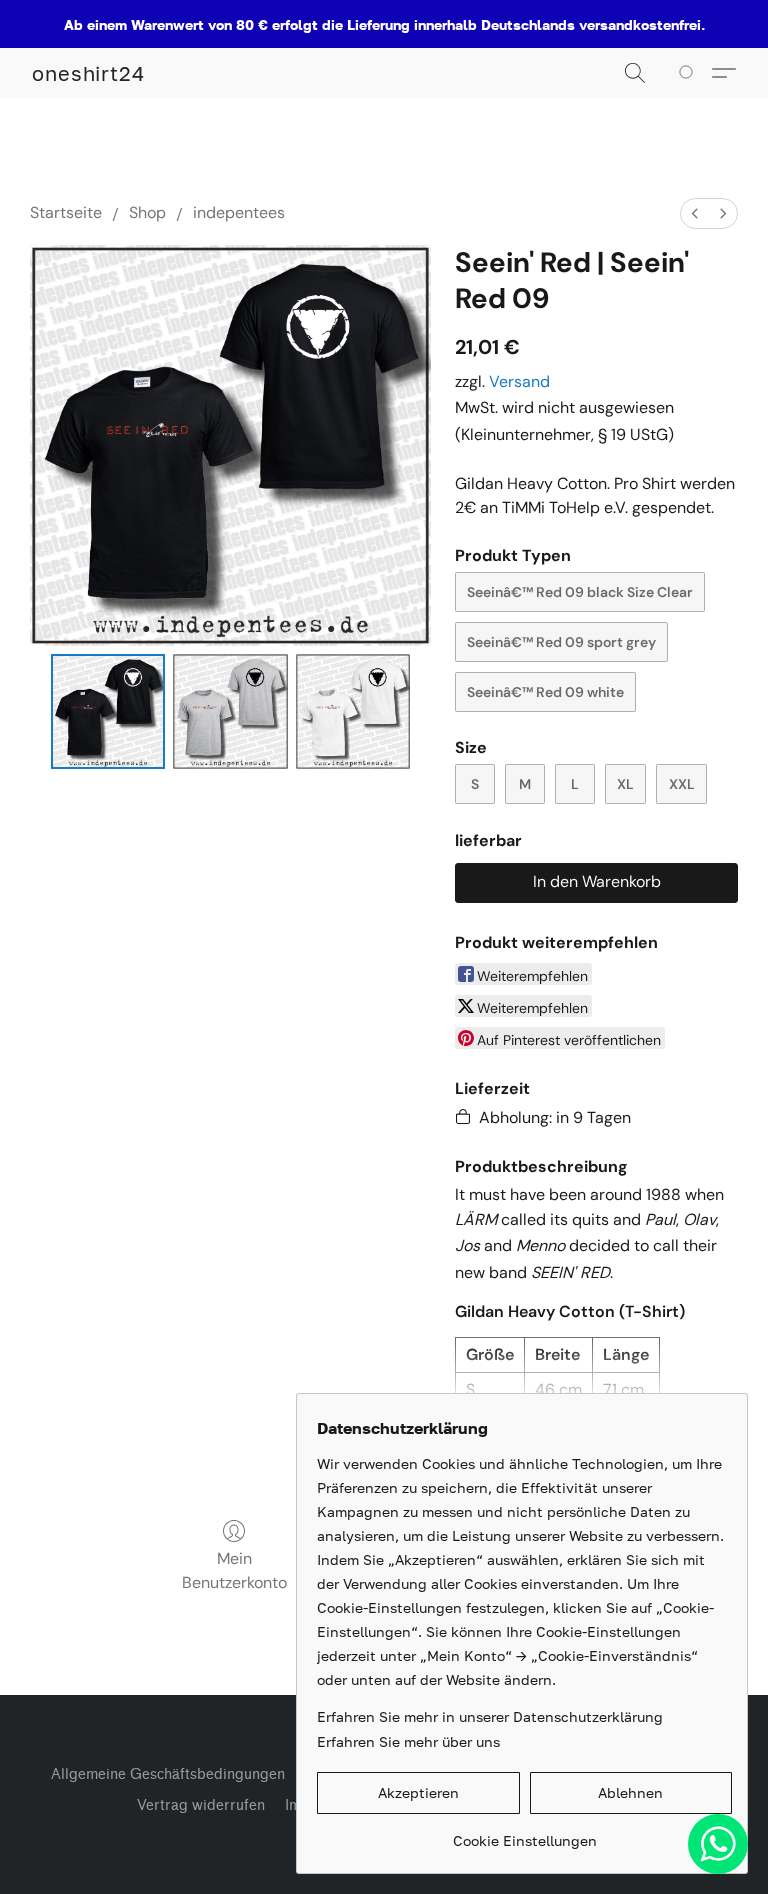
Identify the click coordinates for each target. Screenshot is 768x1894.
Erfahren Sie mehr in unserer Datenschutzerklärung (490, 1716)
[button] (88, 73)
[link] (524, 1833)
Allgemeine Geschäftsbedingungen (168, 1774)
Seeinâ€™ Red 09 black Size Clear (580, 592)
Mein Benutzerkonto (234, 1570)
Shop (147, 212)
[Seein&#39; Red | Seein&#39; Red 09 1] (230, 711)
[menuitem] (695, 213)
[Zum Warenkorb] (689, 73)
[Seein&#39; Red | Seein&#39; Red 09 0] (108, 711)
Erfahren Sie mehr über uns (408, 1741)
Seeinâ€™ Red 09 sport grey (561, 642)
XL (625, 784)
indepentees (239, 212)
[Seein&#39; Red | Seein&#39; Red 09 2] (353, 711)
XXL (682, 784)
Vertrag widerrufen (201, 1805)
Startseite (66, 212)
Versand (519, 381)
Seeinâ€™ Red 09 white (545, 692)
